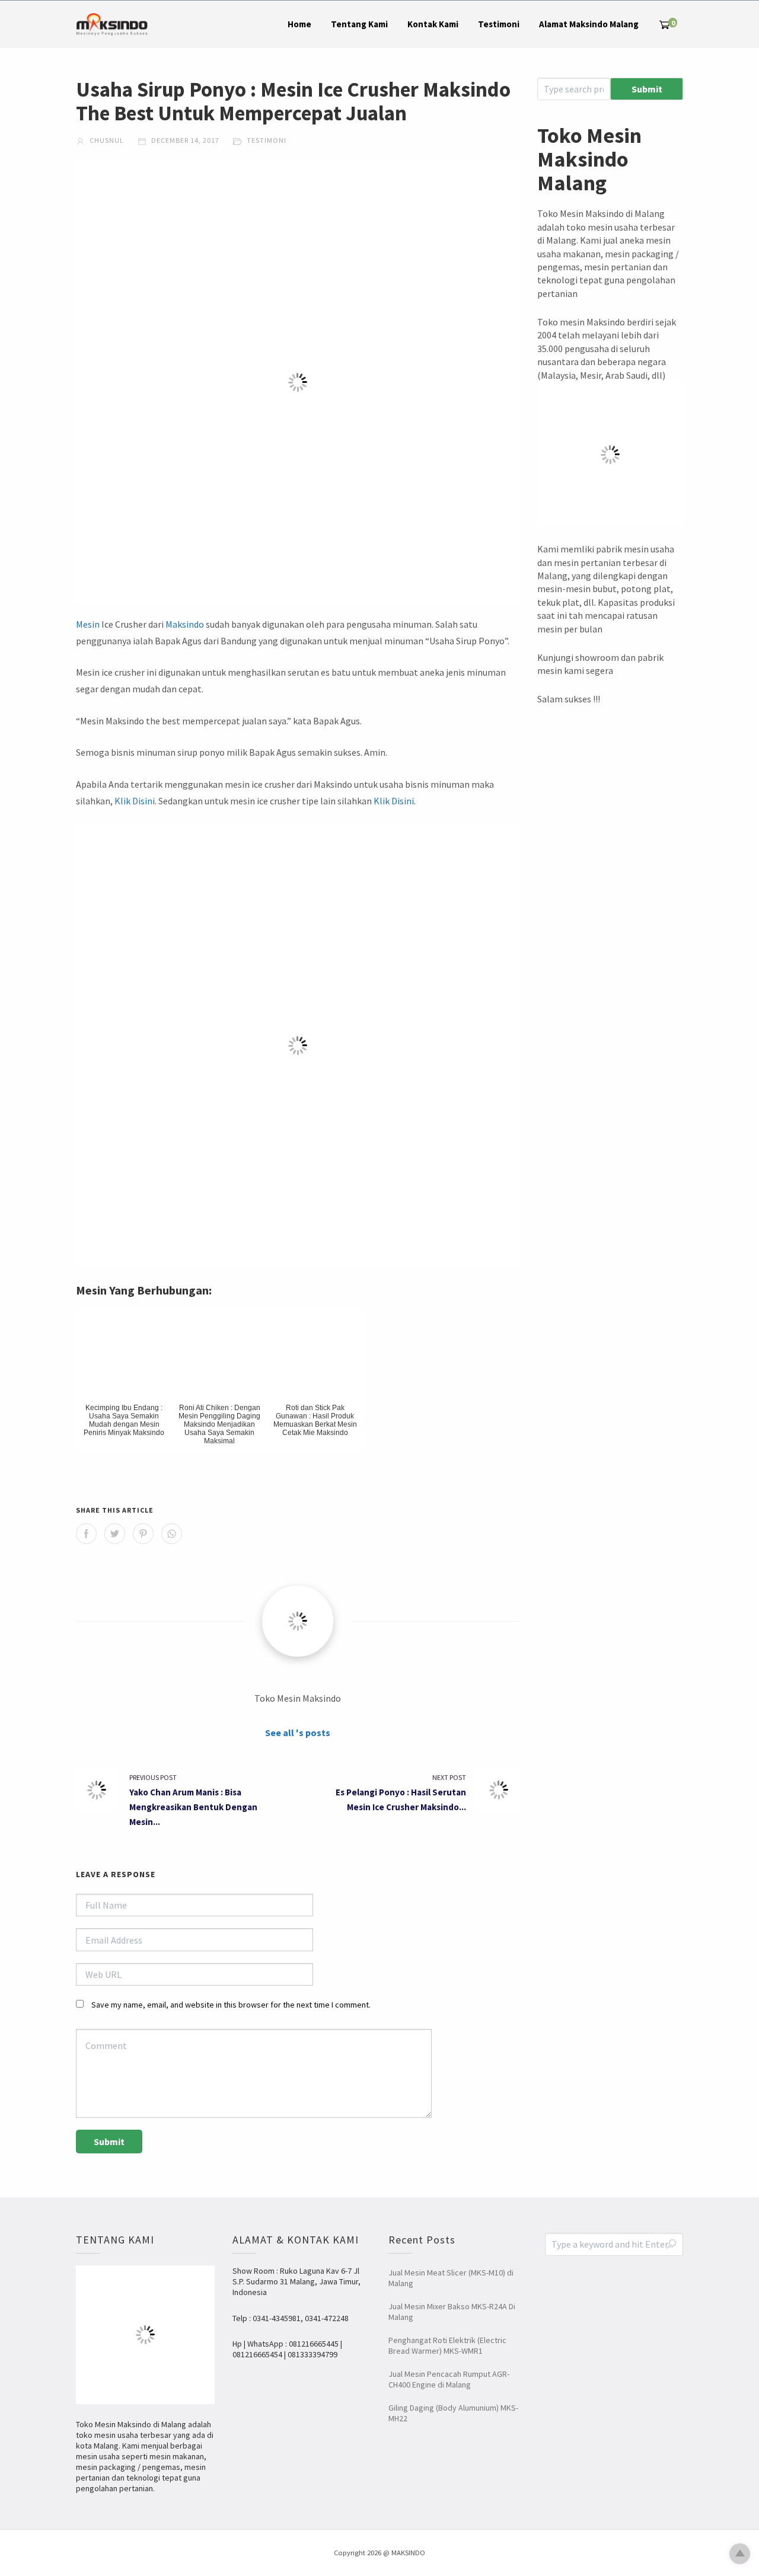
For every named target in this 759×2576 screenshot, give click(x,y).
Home (299, 24)
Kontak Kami (433, 24)
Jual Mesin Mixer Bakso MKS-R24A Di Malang (452, 2312)
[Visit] (298, 1621)
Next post (449, 1777)
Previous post (153, 1777)
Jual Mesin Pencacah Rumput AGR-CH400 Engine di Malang (449, 2379)
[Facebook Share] (86, 1534)
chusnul (106, 140)
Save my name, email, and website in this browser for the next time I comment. (231, 2005)
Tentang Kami (359, 24)
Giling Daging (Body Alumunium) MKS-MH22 (453, 2413)
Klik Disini (135, 801)
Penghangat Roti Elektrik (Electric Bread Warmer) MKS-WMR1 (447, 2345)
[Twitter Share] (115, 1534)
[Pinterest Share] (143, 1534)
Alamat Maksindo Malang (589, 24)
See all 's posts (298, 1733)
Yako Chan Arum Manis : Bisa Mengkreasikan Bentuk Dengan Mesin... (193, 1807)
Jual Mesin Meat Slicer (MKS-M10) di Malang (451, 2278)
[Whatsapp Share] (172, 1534)
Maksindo (185, 624)
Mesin (88, 624)
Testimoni (499, 24)
